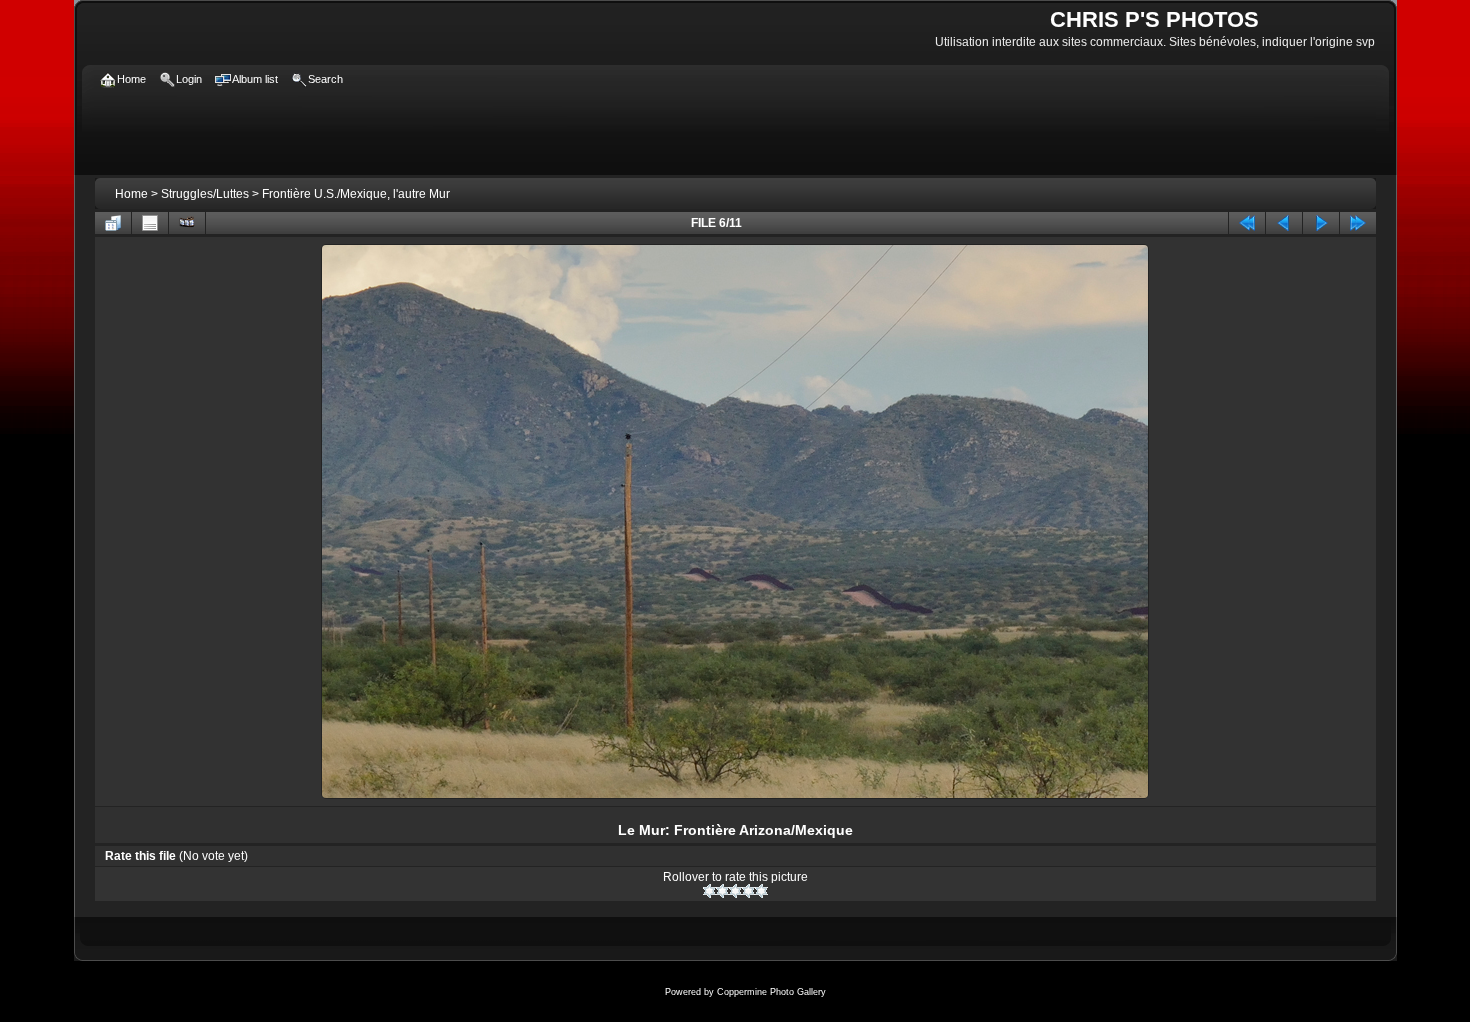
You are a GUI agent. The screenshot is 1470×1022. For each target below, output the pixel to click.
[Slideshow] (187, 223)
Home (131, 194)
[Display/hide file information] (150, 223)
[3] (735, 891)
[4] (748, 891)
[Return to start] (1247, 223)
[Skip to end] (1358, 223)
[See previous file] (1284, 223)
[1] (709, 891)
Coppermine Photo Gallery (771, 992)
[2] (722, 891)
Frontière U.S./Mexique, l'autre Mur (356, 194)
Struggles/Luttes (205, 194)
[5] (761, 891)
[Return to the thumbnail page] (113, 223)
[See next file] (1321, 223)
